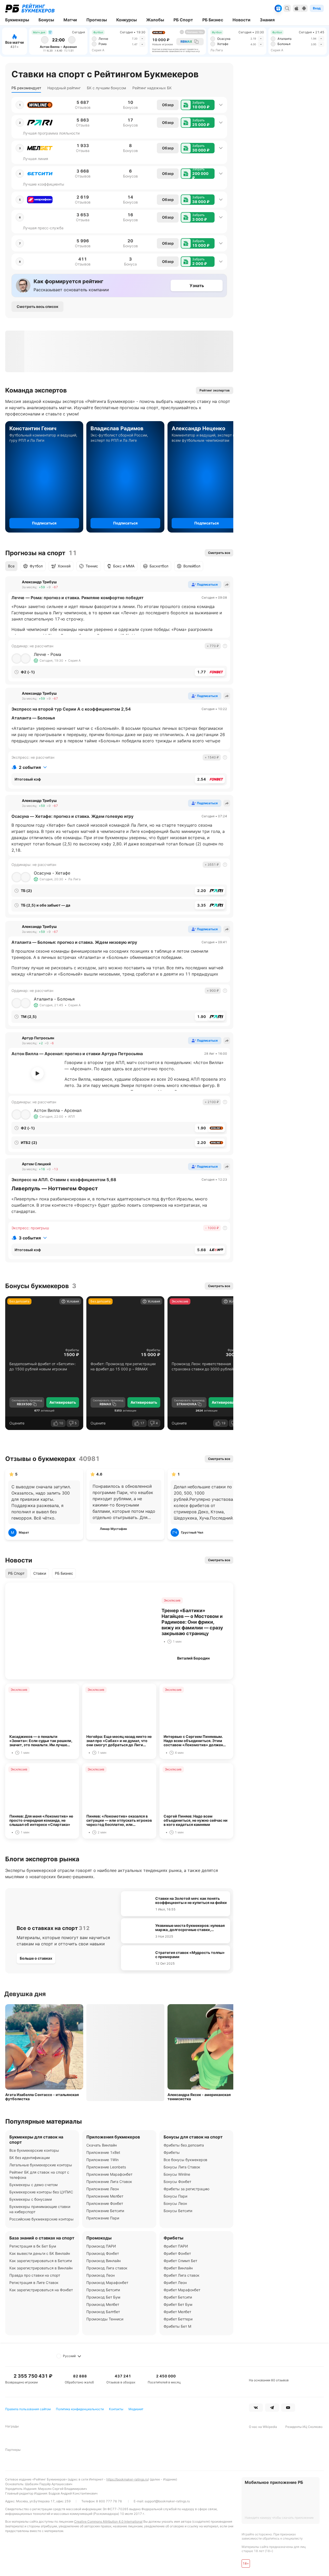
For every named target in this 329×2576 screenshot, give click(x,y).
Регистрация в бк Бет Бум (33, 2246)
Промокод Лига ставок (107, 2268)
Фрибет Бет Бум (178, 2304)
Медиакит (136, 2409)
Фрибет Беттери (178, 2319)
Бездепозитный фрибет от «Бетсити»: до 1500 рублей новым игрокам (43, 1366)
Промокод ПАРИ (101, 2246)
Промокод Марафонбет (107, 2283)
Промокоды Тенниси (105, 2319)
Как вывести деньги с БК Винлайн (40, 2253)
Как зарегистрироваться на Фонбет (41, 2290)
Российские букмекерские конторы (41, 2219)
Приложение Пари (103, 2218)
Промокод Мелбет (103, 2304)
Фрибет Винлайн (178, 2268)
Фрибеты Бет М (177, 2326)
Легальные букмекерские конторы (41, 2165)
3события (30, 1238)
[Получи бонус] (278, 8)
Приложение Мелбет (105, 2196)
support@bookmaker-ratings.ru (167, 2501)
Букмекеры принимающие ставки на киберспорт (40, 2209)
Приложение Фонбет (105, 2203)
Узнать (197, 286)
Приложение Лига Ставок (109, 2182)
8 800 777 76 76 (109, 2501)
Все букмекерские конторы (34, 2150)
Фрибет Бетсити (178, 2297)
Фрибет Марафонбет (182, 2290)
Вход (317, 8)
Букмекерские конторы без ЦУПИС (41, 2192)
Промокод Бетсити (103, 2290)
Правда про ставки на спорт (35, 2275)
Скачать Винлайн (102, 2145)
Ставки (40, 1573)
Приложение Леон (103, 2189)
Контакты (116, 2409)
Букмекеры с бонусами (31, 2199)
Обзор (168, 105)
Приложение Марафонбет (109, 2174)
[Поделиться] (227, 585)
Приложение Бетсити (105, 2211)
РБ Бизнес (64, 1573)
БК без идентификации (30, 2158)
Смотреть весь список (37, 306)
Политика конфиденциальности (80, 2409)
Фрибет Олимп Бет (180, 2261)
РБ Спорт (16, 1573)
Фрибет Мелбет (177, 2312)
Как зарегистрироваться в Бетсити (41, 2261)
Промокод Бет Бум (103, 2297)
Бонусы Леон (175, 2203)
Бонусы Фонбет (177, 2182)
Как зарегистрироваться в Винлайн (41, 2268)
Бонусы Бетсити (178, 2211)
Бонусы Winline (177, 2174)
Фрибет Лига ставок (182, 2275)
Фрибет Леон (175, 2283)
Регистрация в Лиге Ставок (34, 2283)
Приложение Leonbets (106, 2167)
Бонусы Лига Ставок (182, 2167)
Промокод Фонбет (103, 2253)
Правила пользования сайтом (28, 2409)
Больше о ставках (36, 1958)
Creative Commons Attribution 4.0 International (108, 2521)
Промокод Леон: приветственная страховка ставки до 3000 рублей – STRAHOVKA (204, 1367)
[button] (198, 105)
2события (30, 767)
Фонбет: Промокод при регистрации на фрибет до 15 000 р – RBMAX (123, 1366)
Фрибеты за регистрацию (186, 2189)
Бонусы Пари (175, 2196)
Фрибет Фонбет (177, 2253)
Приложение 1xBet (103, 2152)
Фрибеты (72, 1350)
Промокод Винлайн (104, 2261)
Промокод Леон (101, 2275)
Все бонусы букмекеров (185, 2160)
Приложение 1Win (102, 2160)
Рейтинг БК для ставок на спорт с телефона (39, 2175)
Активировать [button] (63, 1402)
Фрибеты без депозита (184, 2145)
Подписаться (44, 523)
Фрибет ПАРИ (176, 2246)
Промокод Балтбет (103, 2312)
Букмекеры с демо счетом (34, 2185)
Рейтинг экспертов (215, 390)
